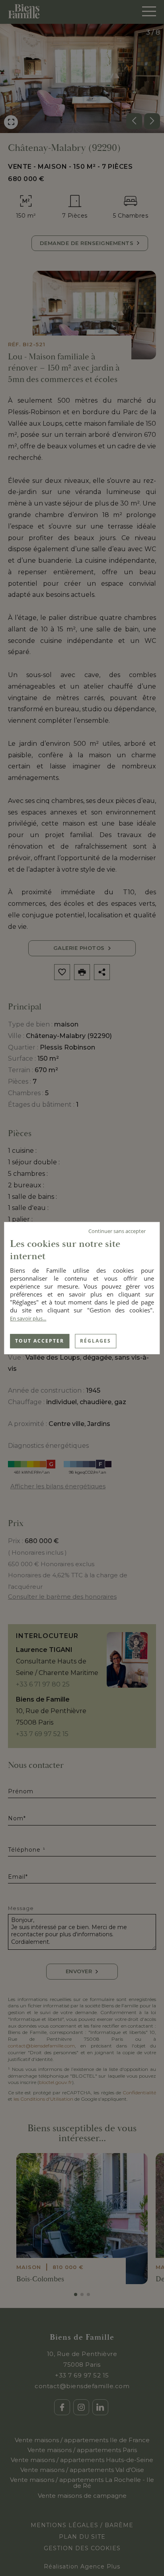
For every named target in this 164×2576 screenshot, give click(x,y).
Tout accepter (40, 1341)
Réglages (96, 1341)
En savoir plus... (28, 1318)
